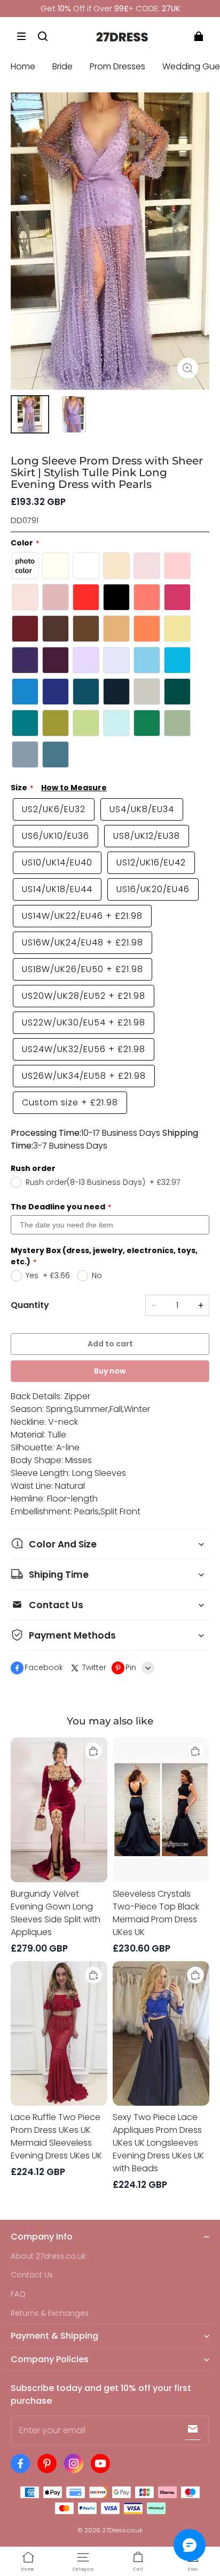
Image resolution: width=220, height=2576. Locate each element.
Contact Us (32, 2275)
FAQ (18, 2294)
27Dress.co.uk (122, 2530)
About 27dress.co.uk (48, 2256)
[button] (21, 36)
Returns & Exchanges (50, 2313)
